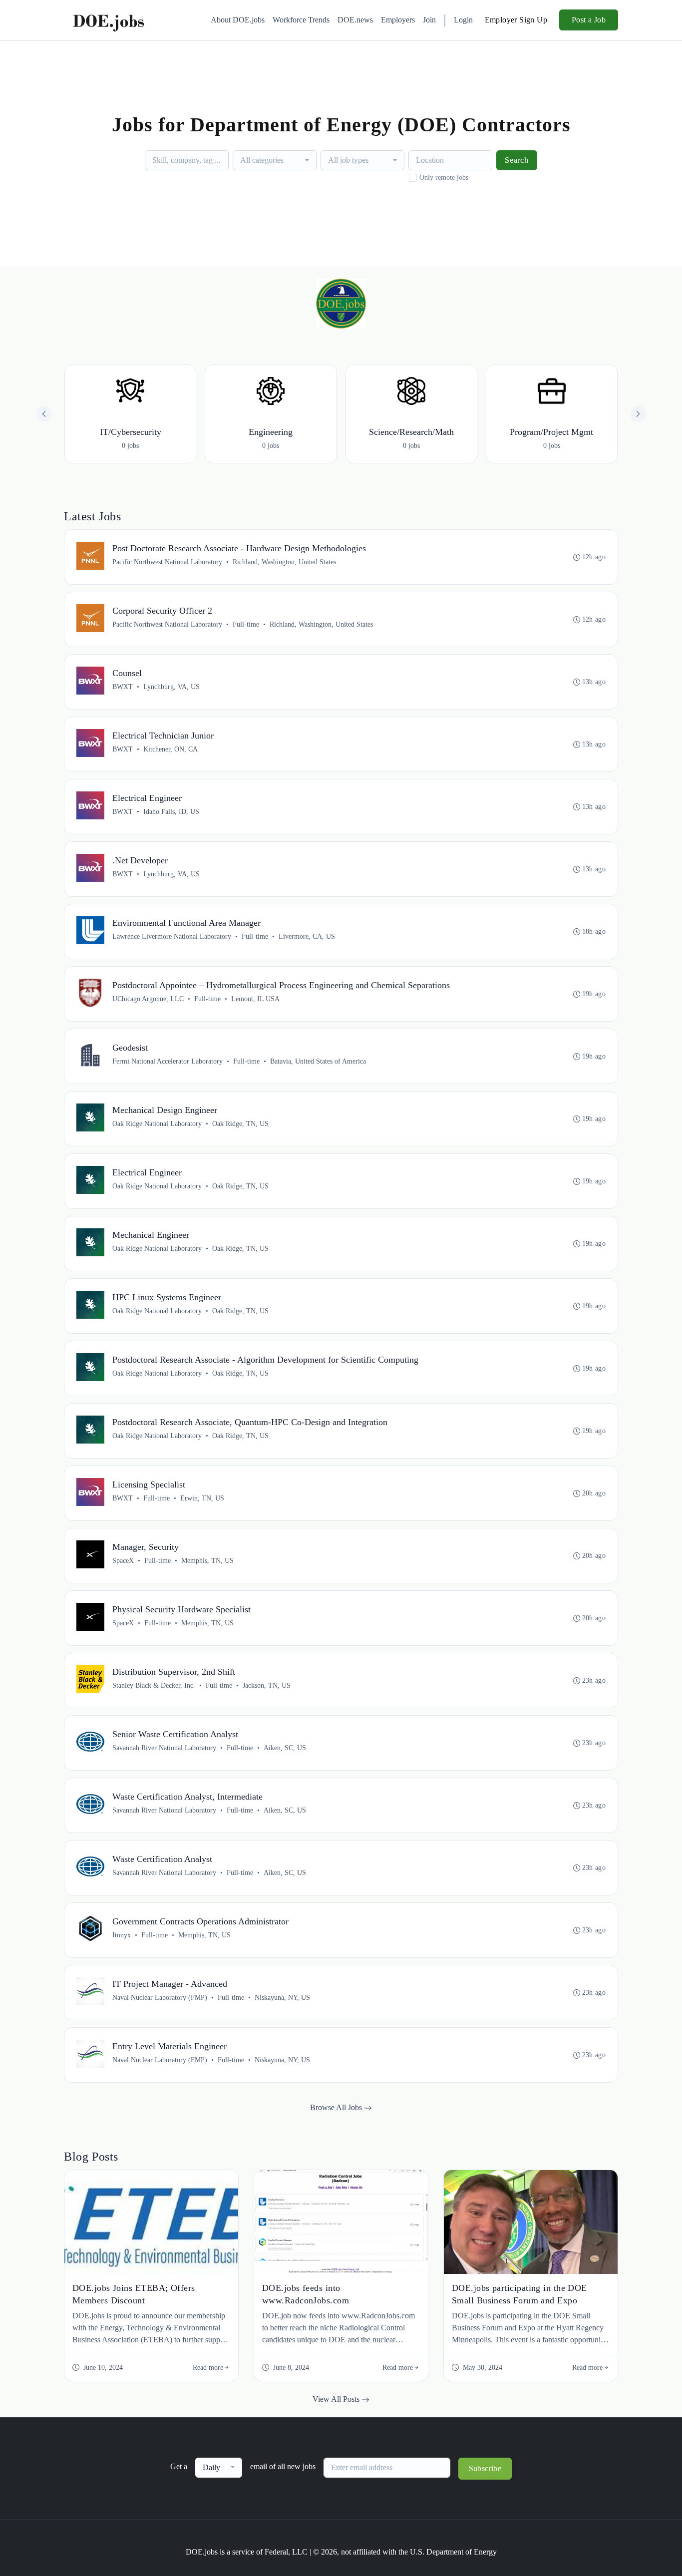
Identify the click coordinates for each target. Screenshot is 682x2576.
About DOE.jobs (238, 20)
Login (463, 20)
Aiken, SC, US (285, 1748)
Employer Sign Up (516, 20)
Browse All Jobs (337, 2107)
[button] (638, 414)
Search (517, 160)
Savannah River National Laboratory (164, 1748)
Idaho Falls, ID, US (171, 812)
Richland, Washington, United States (284, 562)
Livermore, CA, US (307, 936)
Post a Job (589, 20)
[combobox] (275, 160)
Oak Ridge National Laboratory (157, 1124)
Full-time (246, 624)
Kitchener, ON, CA (170, 749)
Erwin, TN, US (202, 1498)
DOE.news (355, 20)
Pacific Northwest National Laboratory (167, 562)
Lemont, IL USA (255, 999)
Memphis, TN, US (207, 1561)
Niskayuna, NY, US (282, 1998)
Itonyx (122, 1935)
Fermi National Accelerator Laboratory (168, 1061)
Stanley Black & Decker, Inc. (154, 1685)
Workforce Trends (301, 20)
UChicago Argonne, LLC (148, 999)
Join (429, 20)
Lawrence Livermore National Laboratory (172, 936)
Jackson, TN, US (267, 1685)
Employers (398, 20)
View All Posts (337, 2399)
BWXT (123, 687)
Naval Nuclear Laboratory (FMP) (160, 1998)
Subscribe (485, 2468)
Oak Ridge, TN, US (240, 1124)
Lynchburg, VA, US (171, 687)
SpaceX (123, 1561)
